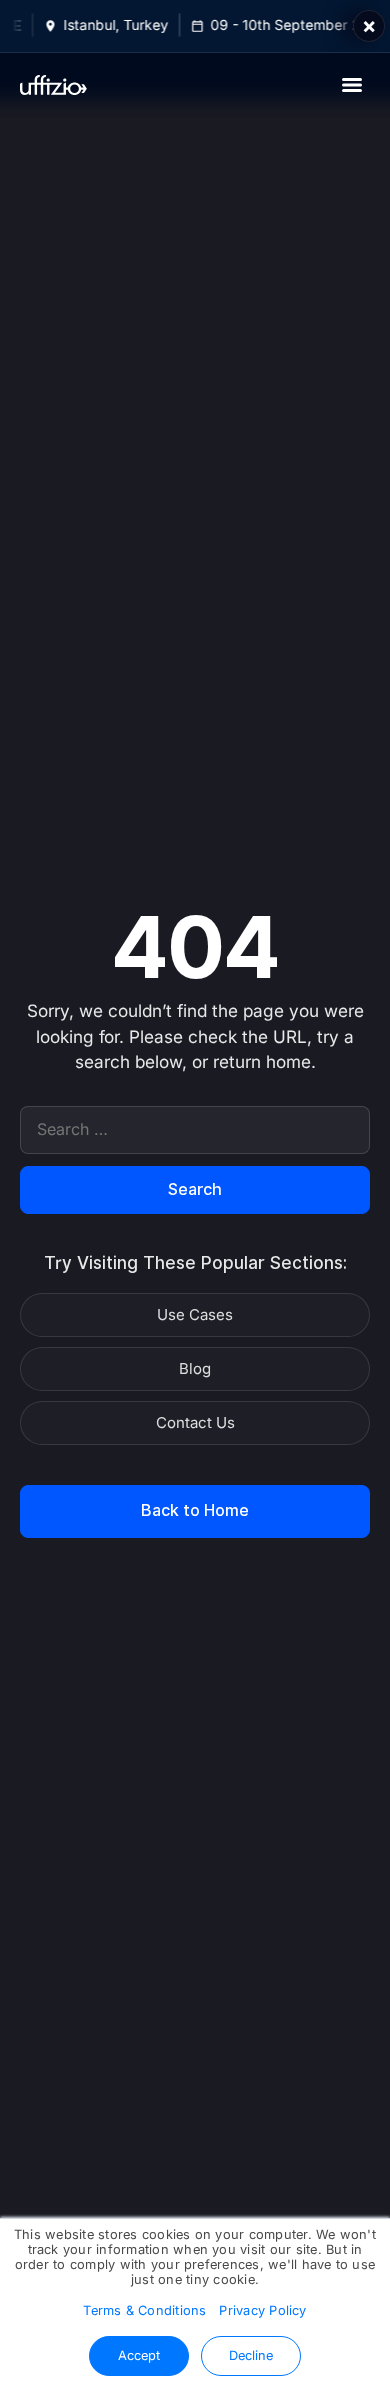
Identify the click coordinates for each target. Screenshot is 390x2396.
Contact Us (195, 1423)
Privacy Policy (262, 2310)
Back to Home (195, 1511)
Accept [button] (139, 2355)
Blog (195, 1369)
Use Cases (195, 1315)
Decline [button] (251, 2355)
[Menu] (352, 85)
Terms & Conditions (144, 2310)
